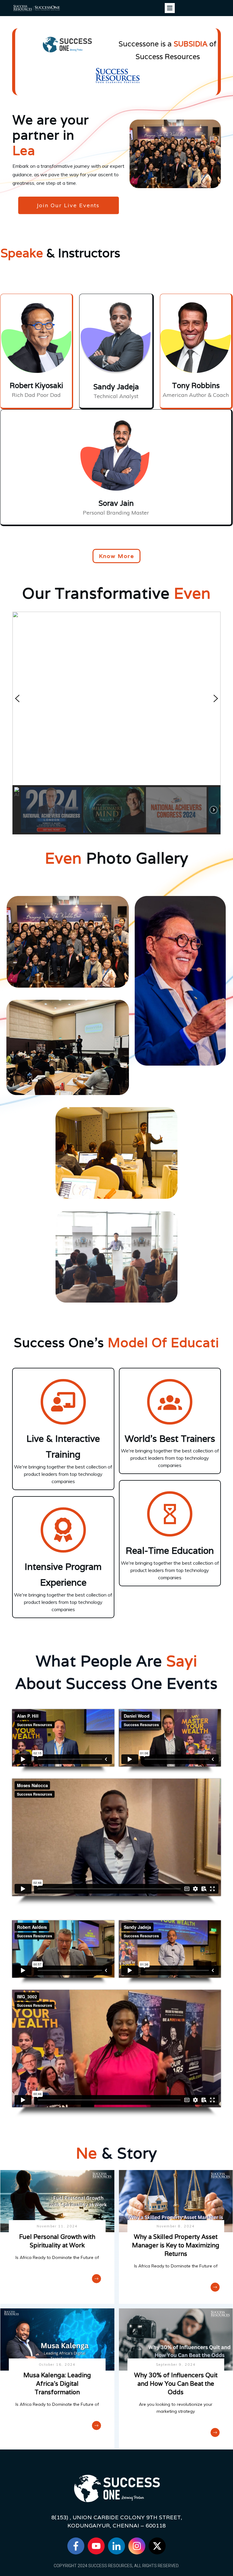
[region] (116, 723)
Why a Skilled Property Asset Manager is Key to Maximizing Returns (176, 2245)
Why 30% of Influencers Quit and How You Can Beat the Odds (176, 2384)
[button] (116, 698)
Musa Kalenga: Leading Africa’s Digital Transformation (57, 2384)
